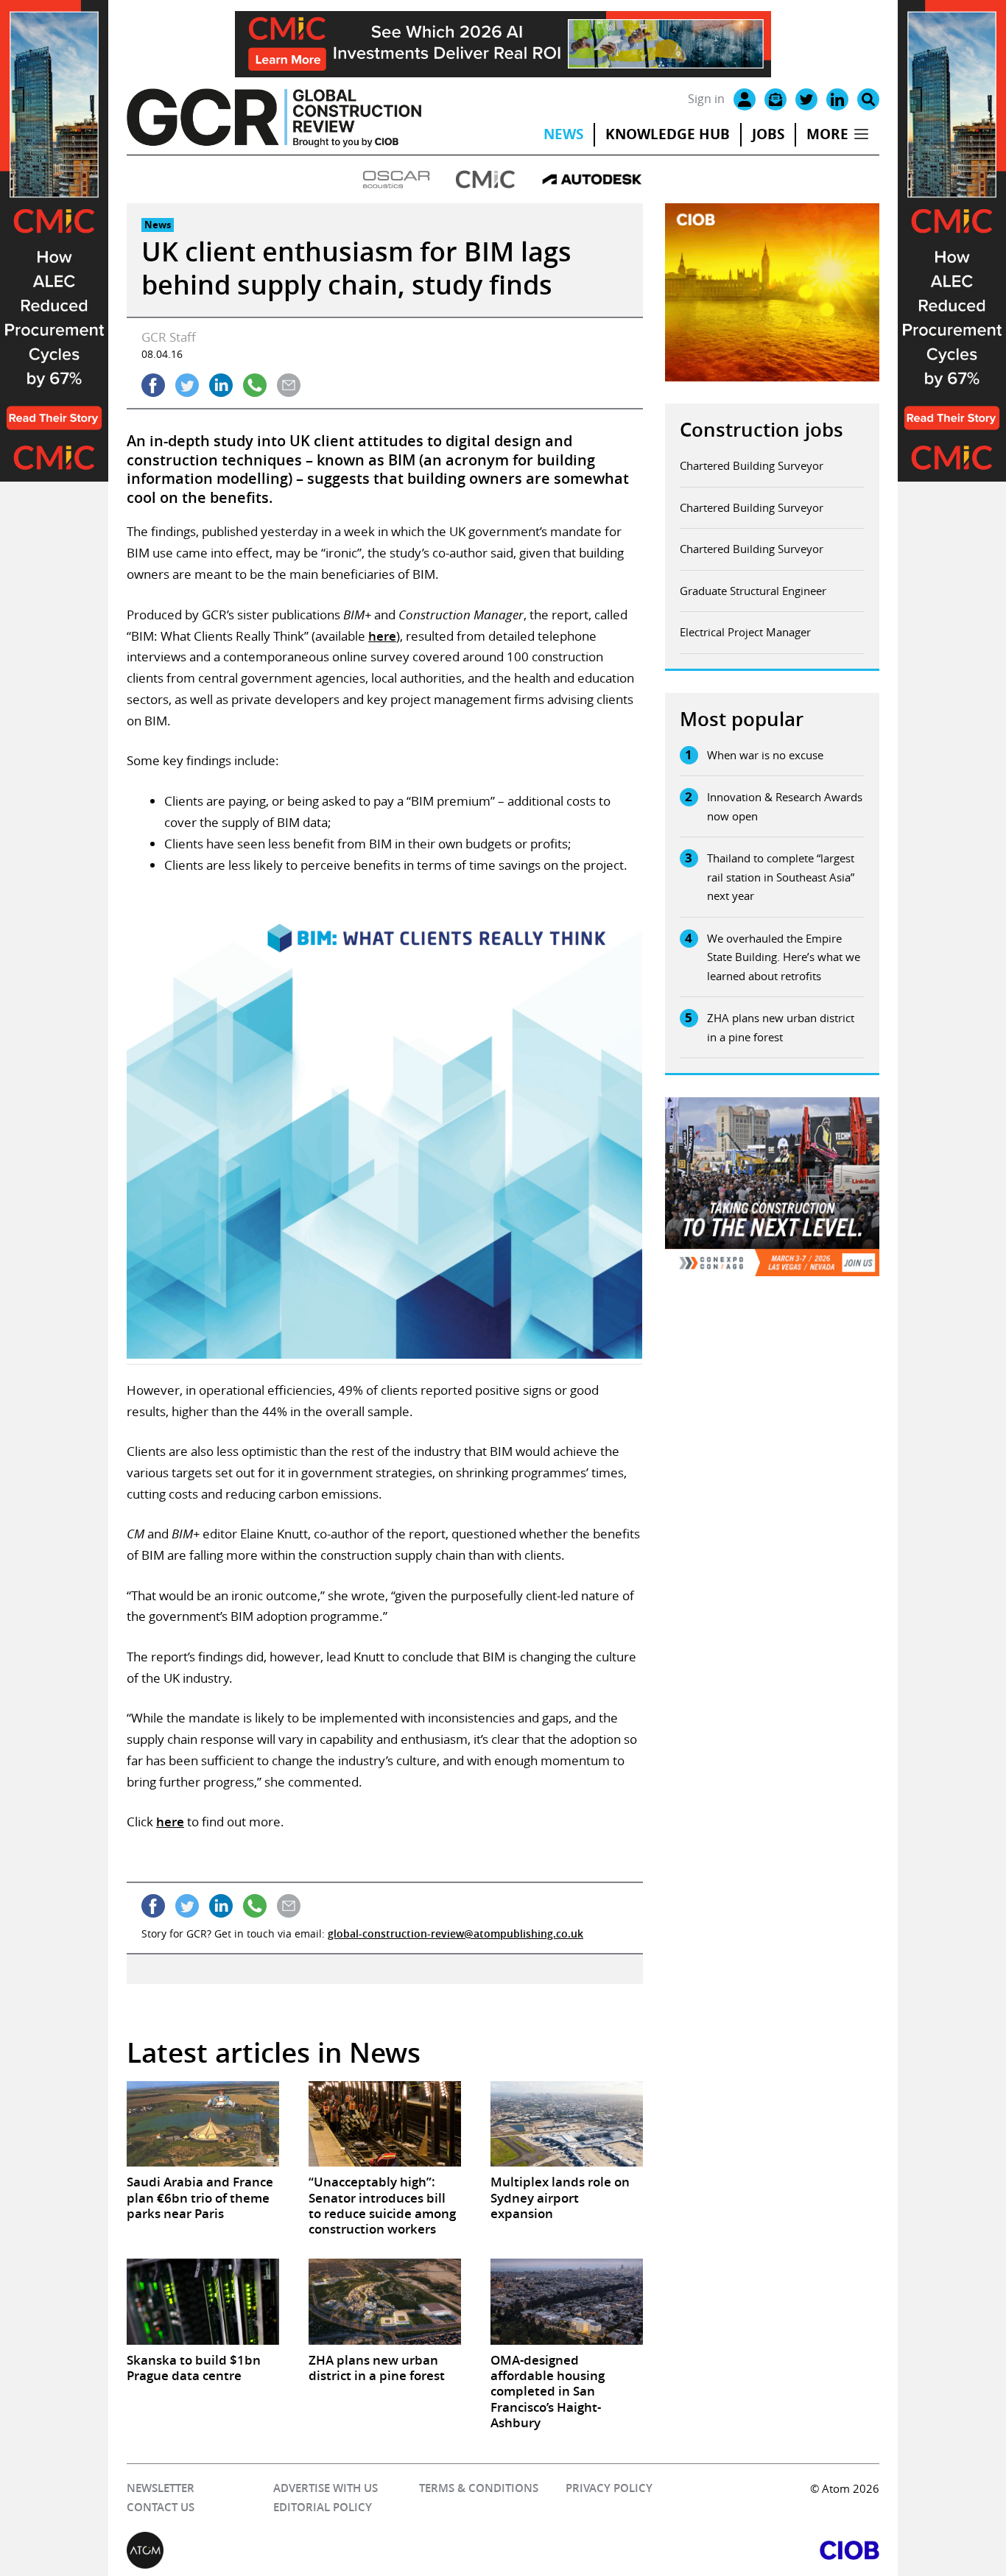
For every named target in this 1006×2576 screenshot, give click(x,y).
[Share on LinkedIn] (221, 385)
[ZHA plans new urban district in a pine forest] (385, 2301)
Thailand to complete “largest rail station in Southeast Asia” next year (781, 877)
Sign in (706, 99)
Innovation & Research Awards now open (785, 806)
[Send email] (289, 385)
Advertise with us (326, 2488)
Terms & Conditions (479, 2488)
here (382, 636)
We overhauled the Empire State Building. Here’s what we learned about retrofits (784, 957)
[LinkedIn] (837, 99)
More (827, 134)
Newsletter (161, 2488)
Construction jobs (761, 430)
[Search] (868, 99)
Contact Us (161, 2507)
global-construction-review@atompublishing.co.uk (455, 1933)
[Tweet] (187, 385)
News (563, 134)
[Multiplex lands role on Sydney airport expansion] (567, 2124)
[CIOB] (691, 2550)
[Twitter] (806, 99)
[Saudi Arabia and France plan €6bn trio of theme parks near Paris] (203, 2124)
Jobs (768, 134)
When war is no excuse (765, 755)
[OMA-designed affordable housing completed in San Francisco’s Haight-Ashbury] (567, 2301)
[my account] (745, 99)
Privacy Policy (609, 2488)
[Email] (775, 99)
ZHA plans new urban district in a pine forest (781, 1027)
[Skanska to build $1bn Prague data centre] (203, 2301)
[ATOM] (315, 2550)
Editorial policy (323, 2507)
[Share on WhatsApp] (255, 385)
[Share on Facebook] (153, 385)
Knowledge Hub (668, 134)
